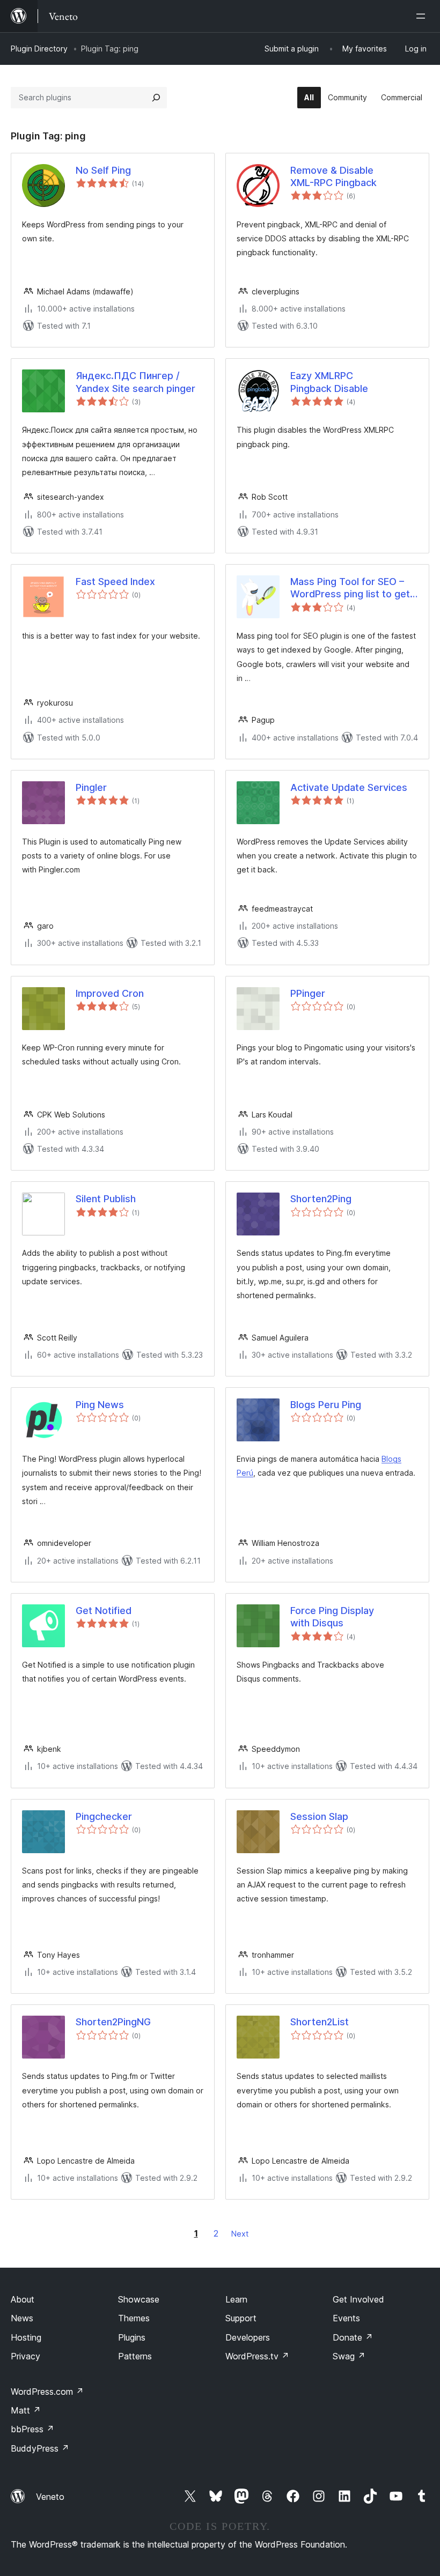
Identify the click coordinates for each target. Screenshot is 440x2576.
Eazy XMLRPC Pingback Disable (329, 382)
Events (346, 2318)
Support (241, 2318)
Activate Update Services (349, 787)
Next (240, 2234)
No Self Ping (103, 170)
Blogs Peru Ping (326, 1405)
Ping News (100, 1405)
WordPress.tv (257, 2356)
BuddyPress (40, 2448)
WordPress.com (47, 2392)
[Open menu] (423, 16)
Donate (353, 2337)
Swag (349, 2356)
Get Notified (104, 1611)
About (23, 2299)
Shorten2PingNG (113, 2022)
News (22, 2318)
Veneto (50, 2497)
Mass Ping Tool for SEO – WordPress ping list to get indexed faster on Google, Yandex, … (350, 588)
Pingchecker (104, 1816)
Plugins (132, 2337)
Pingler (91, 787)
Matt (26, 2410)
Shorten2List (320, 2022)
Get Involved (358, 2299)
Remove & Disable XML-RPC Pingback (333, 176)
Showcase (139, 2299)
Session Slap (319, 1816)
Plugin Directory (39, 49)
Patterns (135, 2356)
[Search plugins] (156, 98)
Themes (134, 2318)
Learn (236, 2299)
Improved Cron (110, 993)
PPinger (308, 993)
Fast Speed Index (115, 582)
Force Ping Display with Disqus (332, 1617)
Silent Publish (106, 1199)
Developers (248, 2337)
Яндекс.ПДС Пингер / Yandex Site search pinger (135, 382)
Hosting (26, 2337)
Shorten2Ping (321, 1199)
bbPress (32, 2429)
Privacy (25, 2356)
